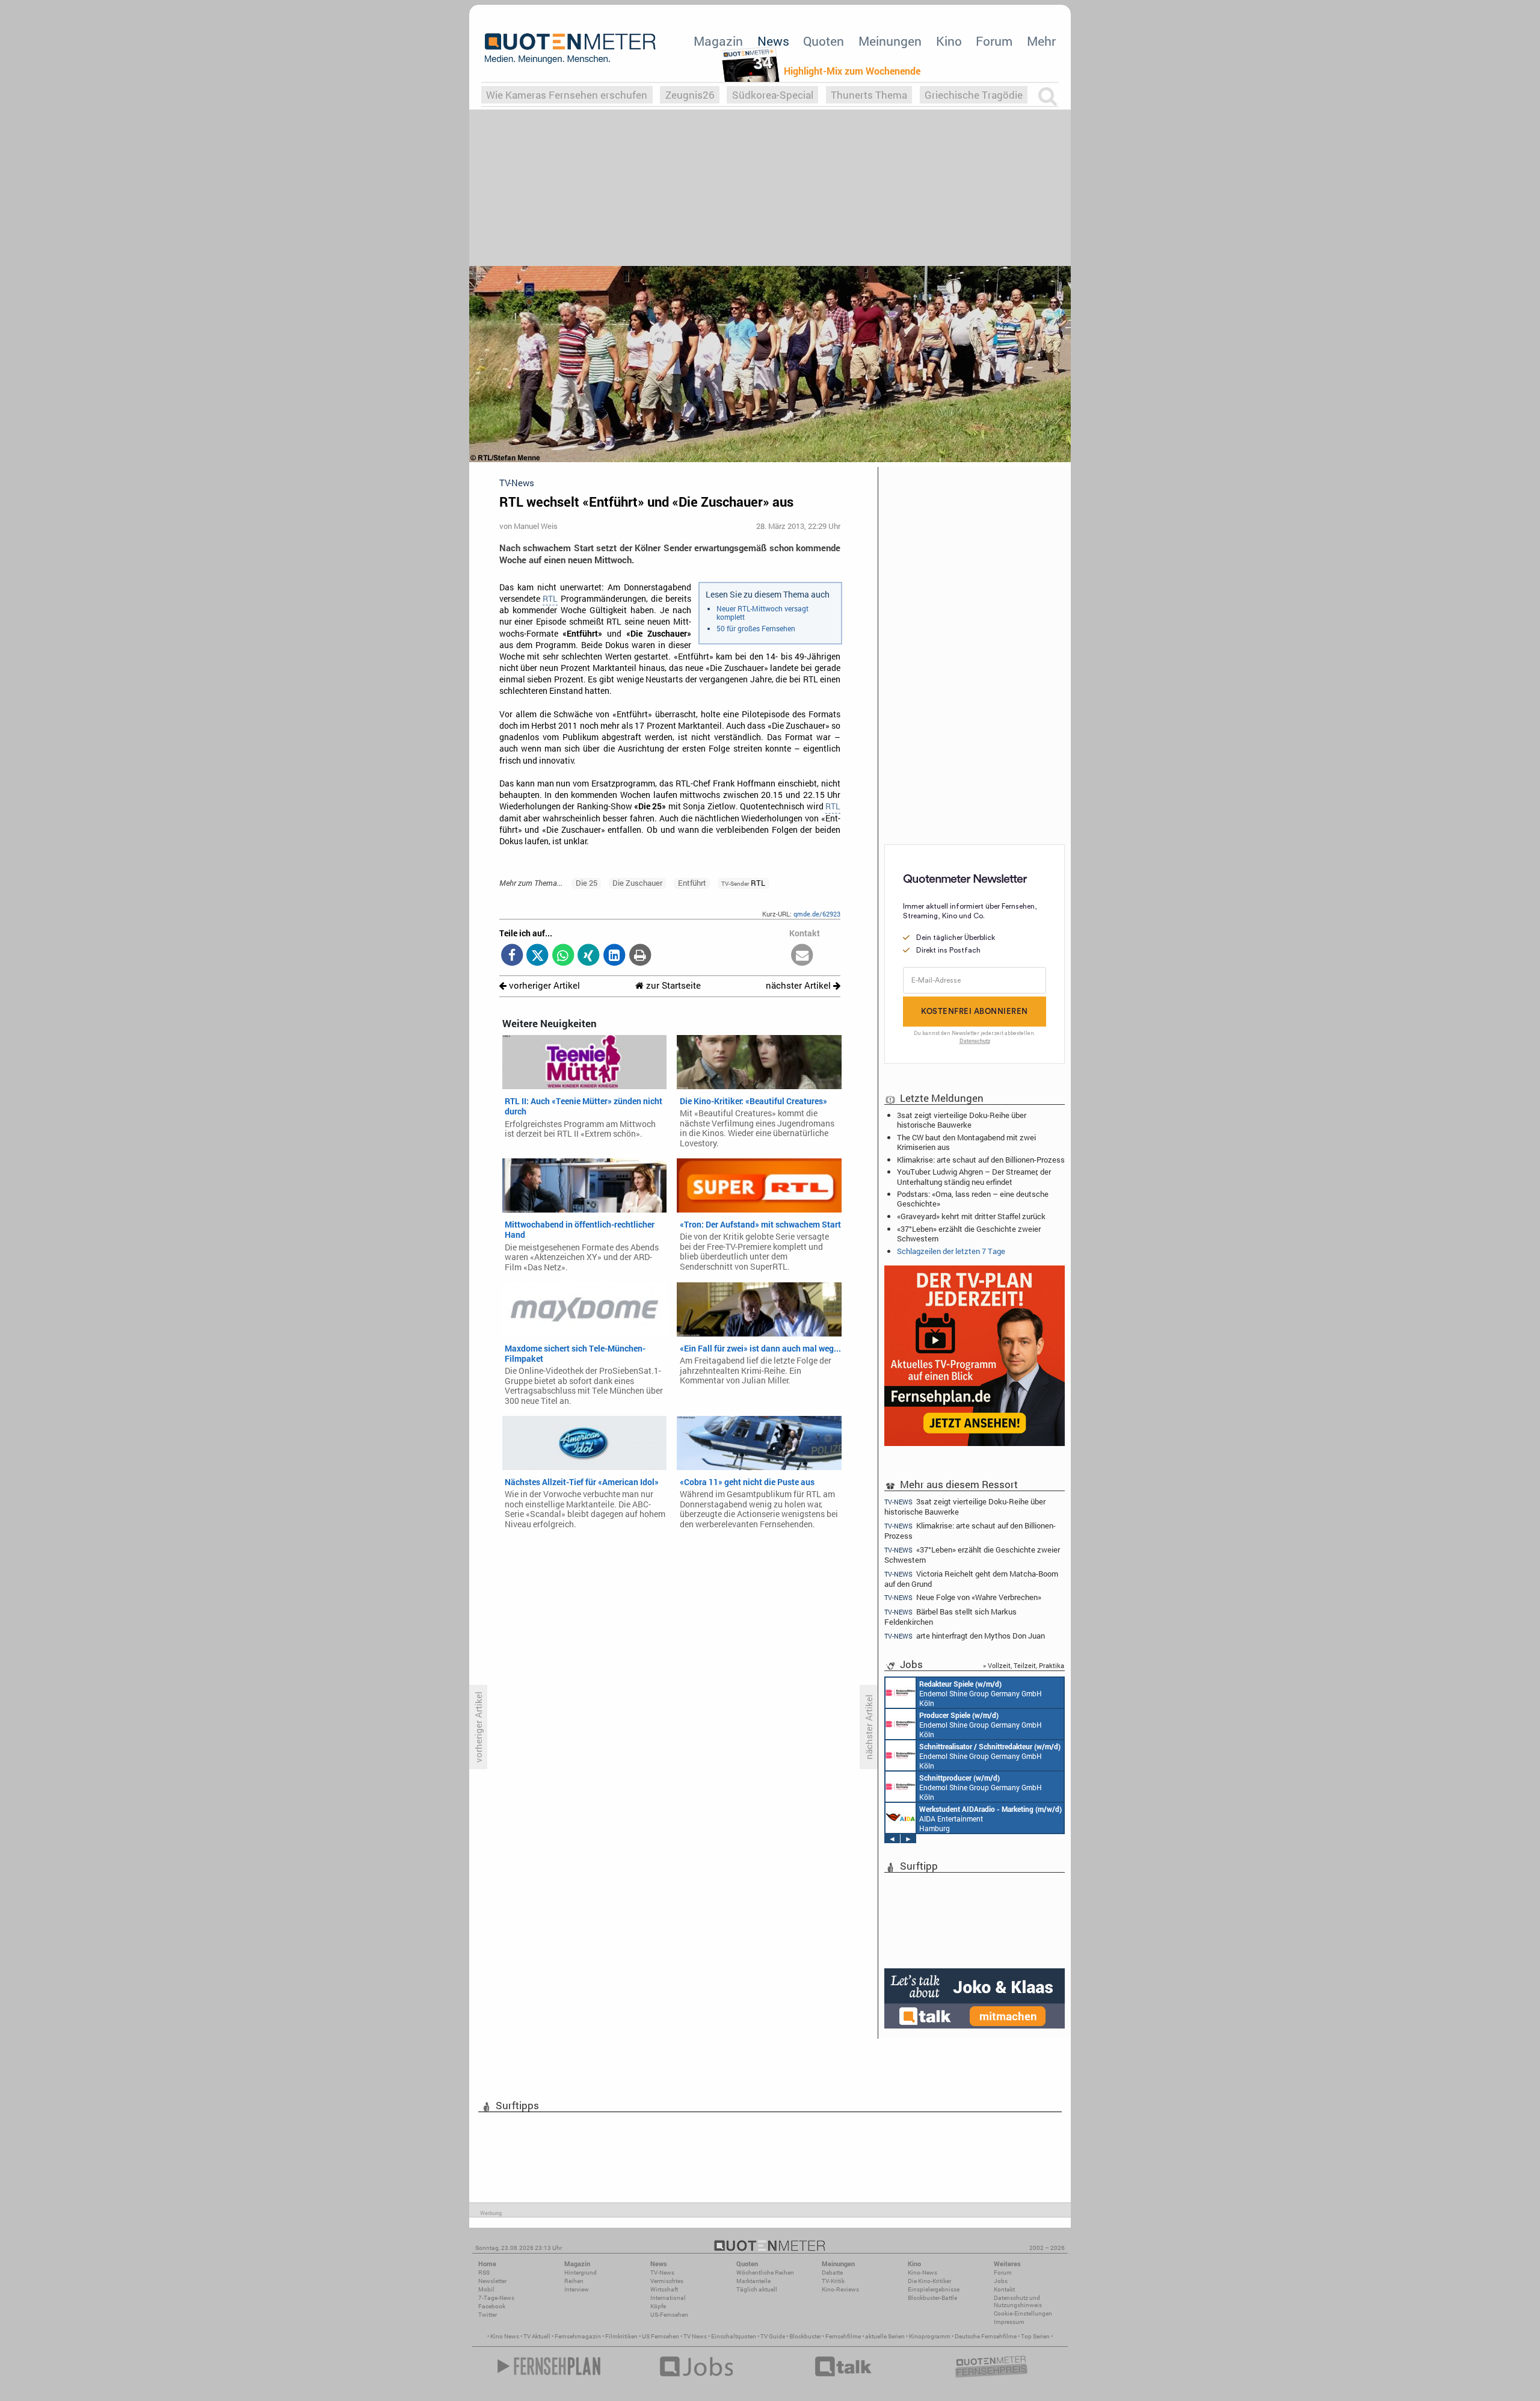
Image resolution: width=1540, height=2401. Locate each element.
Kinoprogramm (930, 2336)
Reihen (574, 2281)
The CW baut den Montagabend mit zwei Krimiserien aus (966, 1142)
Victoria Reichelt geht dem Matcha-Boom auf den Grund (971, 1579)
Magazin (718, 41)
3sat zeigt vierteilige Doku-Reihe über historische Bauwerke (962, 1120)
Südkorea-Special (773, 95)
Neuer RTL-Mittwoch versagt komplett (762, 613)
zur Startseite (672, 985)
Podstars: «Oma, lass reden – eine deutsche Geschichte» (973, 1199)
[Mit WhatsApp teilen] (563, 956)
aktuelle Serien (885, 2336)
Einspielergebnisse (934, 2289)
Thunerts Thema (869, 95)
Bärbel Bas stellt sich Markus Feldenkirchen (950, 1617)
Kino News (505, 2336)
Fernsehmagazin (578, 2336)
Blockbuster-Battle (932, 2298)
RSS (484, 2273)
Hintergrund (581, 2273)
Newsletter (492, 2281)
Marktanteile (753, 2281)
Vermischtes (667, 2281)
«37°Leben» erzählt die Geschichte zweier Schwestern (969, 1234)
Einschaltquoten (734, 2336)
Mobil (486, 2289)
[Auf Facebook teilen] (512, 956)
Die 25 (587, 883)
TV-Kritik (833, 2281)
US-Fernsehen (669, 2315)
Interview (577, 2289)
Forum (994, 41)
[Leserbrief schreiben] (802, 956)
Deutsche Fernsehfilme (986, 2336)
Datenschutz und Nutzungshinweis (1018, 2301)
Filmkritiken (621, 2336)
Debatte (832, 2273)
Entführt (692, 883)
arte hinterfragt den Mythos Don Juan (965, 1636)
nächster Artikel (799, 985)
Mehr (1041, 41)
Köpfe (658, 2306)
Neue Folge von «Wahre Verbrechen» (963, 1597)
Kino (949, 41)
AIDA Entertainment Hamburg (990, 1819)
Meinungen (890, 41)
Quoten (824, 41)
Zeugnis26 (690, 95)
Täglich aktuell (757, 2289)
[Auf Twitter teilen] (537, 956)
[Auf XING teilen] (589, 956)
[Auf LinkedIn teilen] (614, 956)
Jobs (1001, 2281)
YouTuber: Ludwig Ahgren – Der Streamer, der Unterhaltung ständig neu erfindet (974, 1176)
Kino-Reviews (840, 2289)
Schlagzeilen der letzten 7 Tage (951, 1251)
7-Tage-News (496, 2298)
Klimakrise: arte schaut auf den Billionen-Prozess (981, 1160)
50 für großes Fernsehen (756, 628)
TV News (695, 2336)
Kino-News (922, 2273)
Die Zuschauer (637, 883)
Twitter (488, 2315)
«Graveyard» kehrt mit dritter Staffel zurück (971, 1216)
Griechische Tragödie (974, 95)
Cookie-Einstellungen (1023, 2313)
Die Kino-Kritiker (929, 2281)
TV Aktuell (537, 2336)
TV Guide (773, 2336)
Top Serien (1035, 2336)
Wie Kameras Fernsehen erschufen (567, 95)
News (773, 41)
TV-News (662, 2273)
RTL (550, 599)
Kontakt (1004, 2289)
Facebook (492, 2306)
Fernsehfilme (843, 2336)
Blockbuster (805, 2336)
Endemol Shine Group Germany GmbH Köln (981, 1693)
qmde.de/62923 (817, 914)
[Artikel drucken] (640, 956)
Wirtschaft (664, 2289)
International (668, 2298)
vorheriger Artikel (543, 985)
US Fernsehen (661, 2336)
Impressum (1009, 2322)
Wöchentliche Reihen (765, 2273)
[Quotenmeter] (570, 48)
